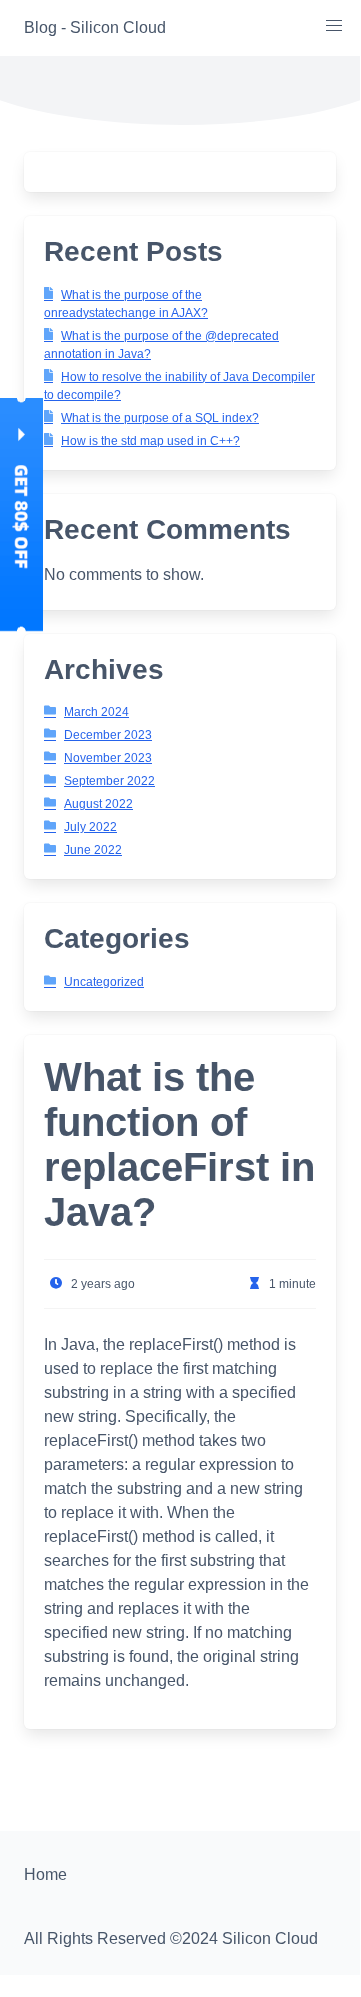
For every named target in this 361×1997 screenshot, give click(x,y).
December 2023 (108, 735)
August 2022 (98, 804)
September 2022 (109, 781)
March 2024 (96, 712)
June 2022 (93, 850)
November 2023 (108, 758)
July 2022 (90, 827)
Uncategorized (104, 982)
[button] (334, 26)
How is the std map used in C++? (150, 441)
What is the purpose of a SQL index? (160, 418)
